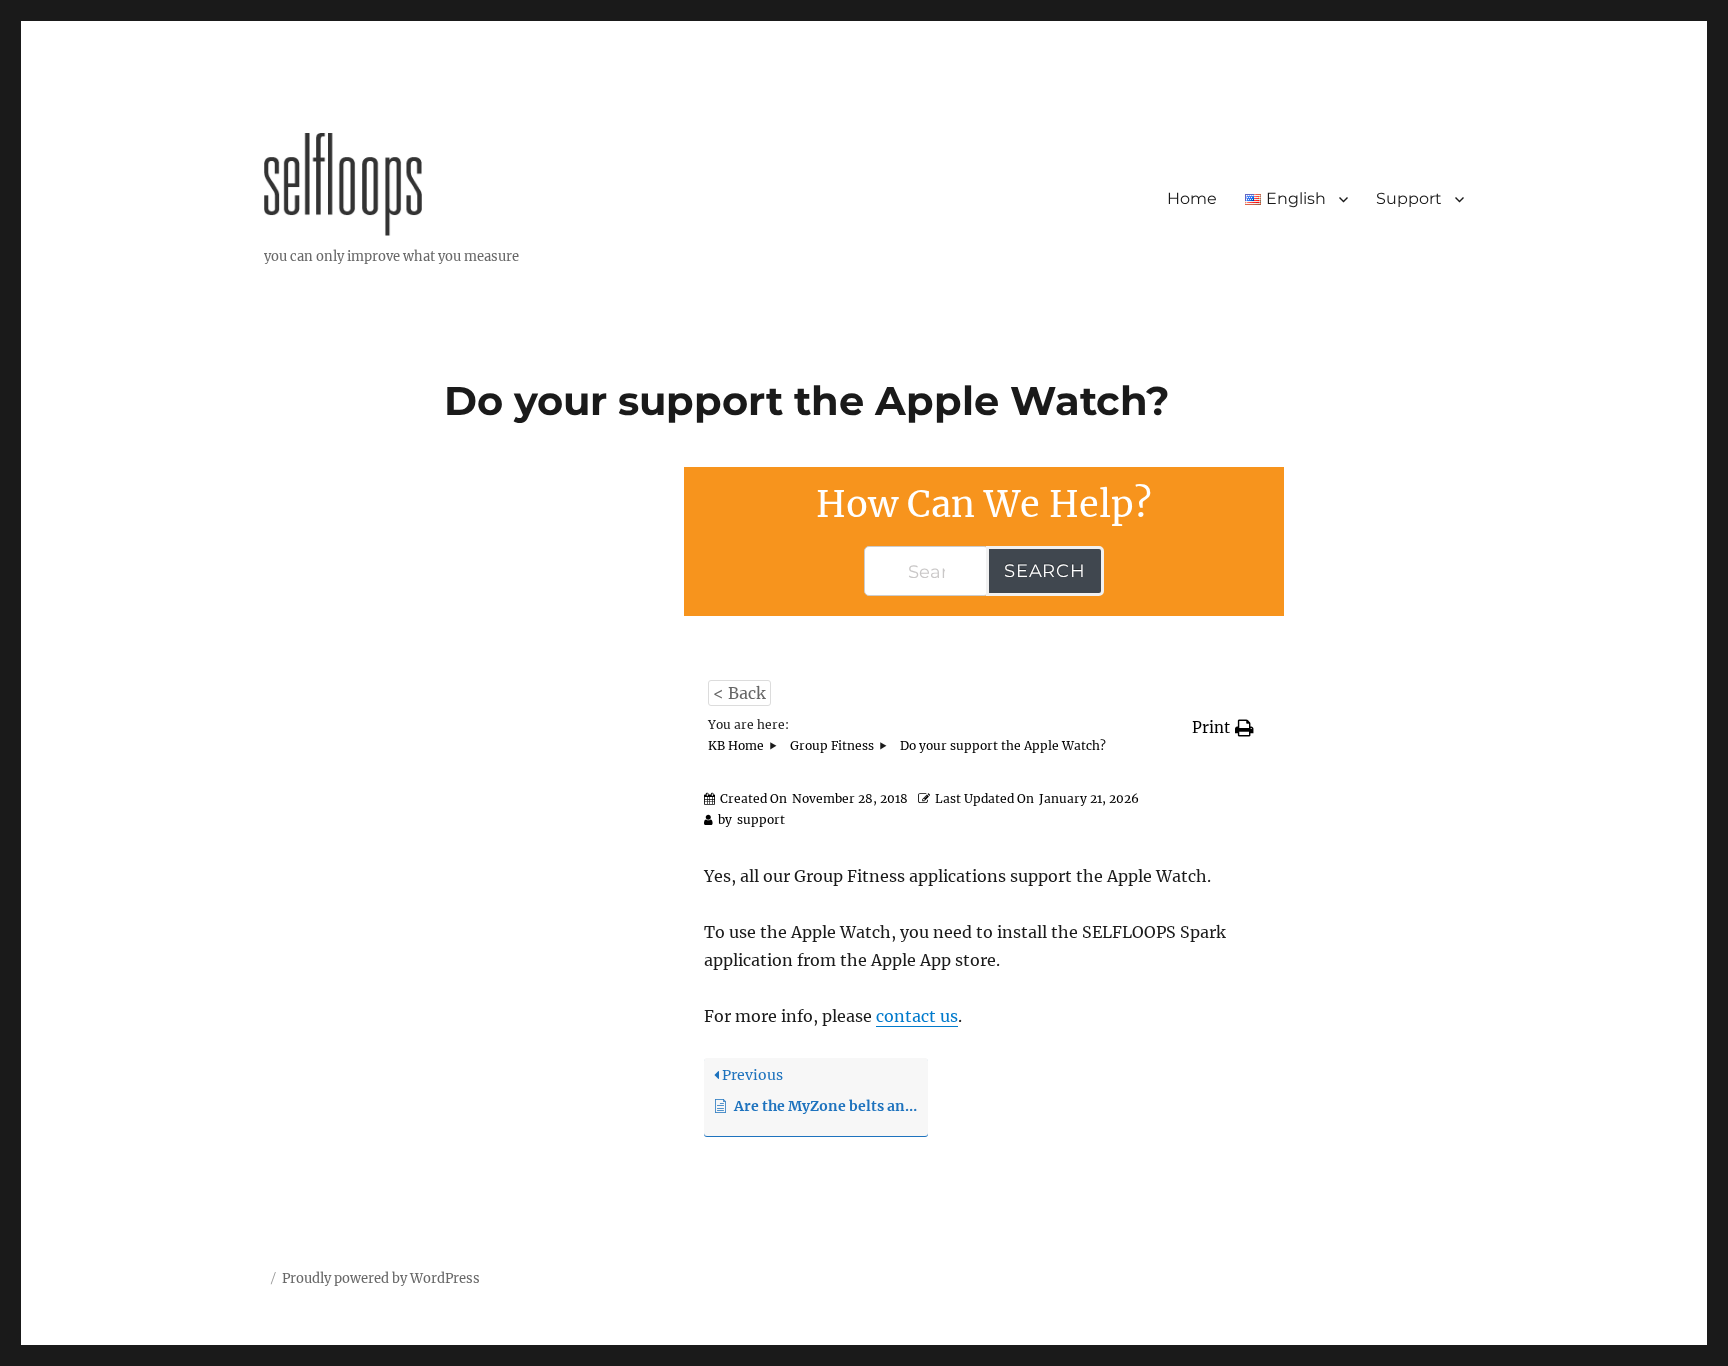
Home (1192, 198)
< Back (739, 693)
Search (1045, 571)
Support (1409, 198)
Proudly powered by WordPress (381, 1278)
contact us (917, 1016)
